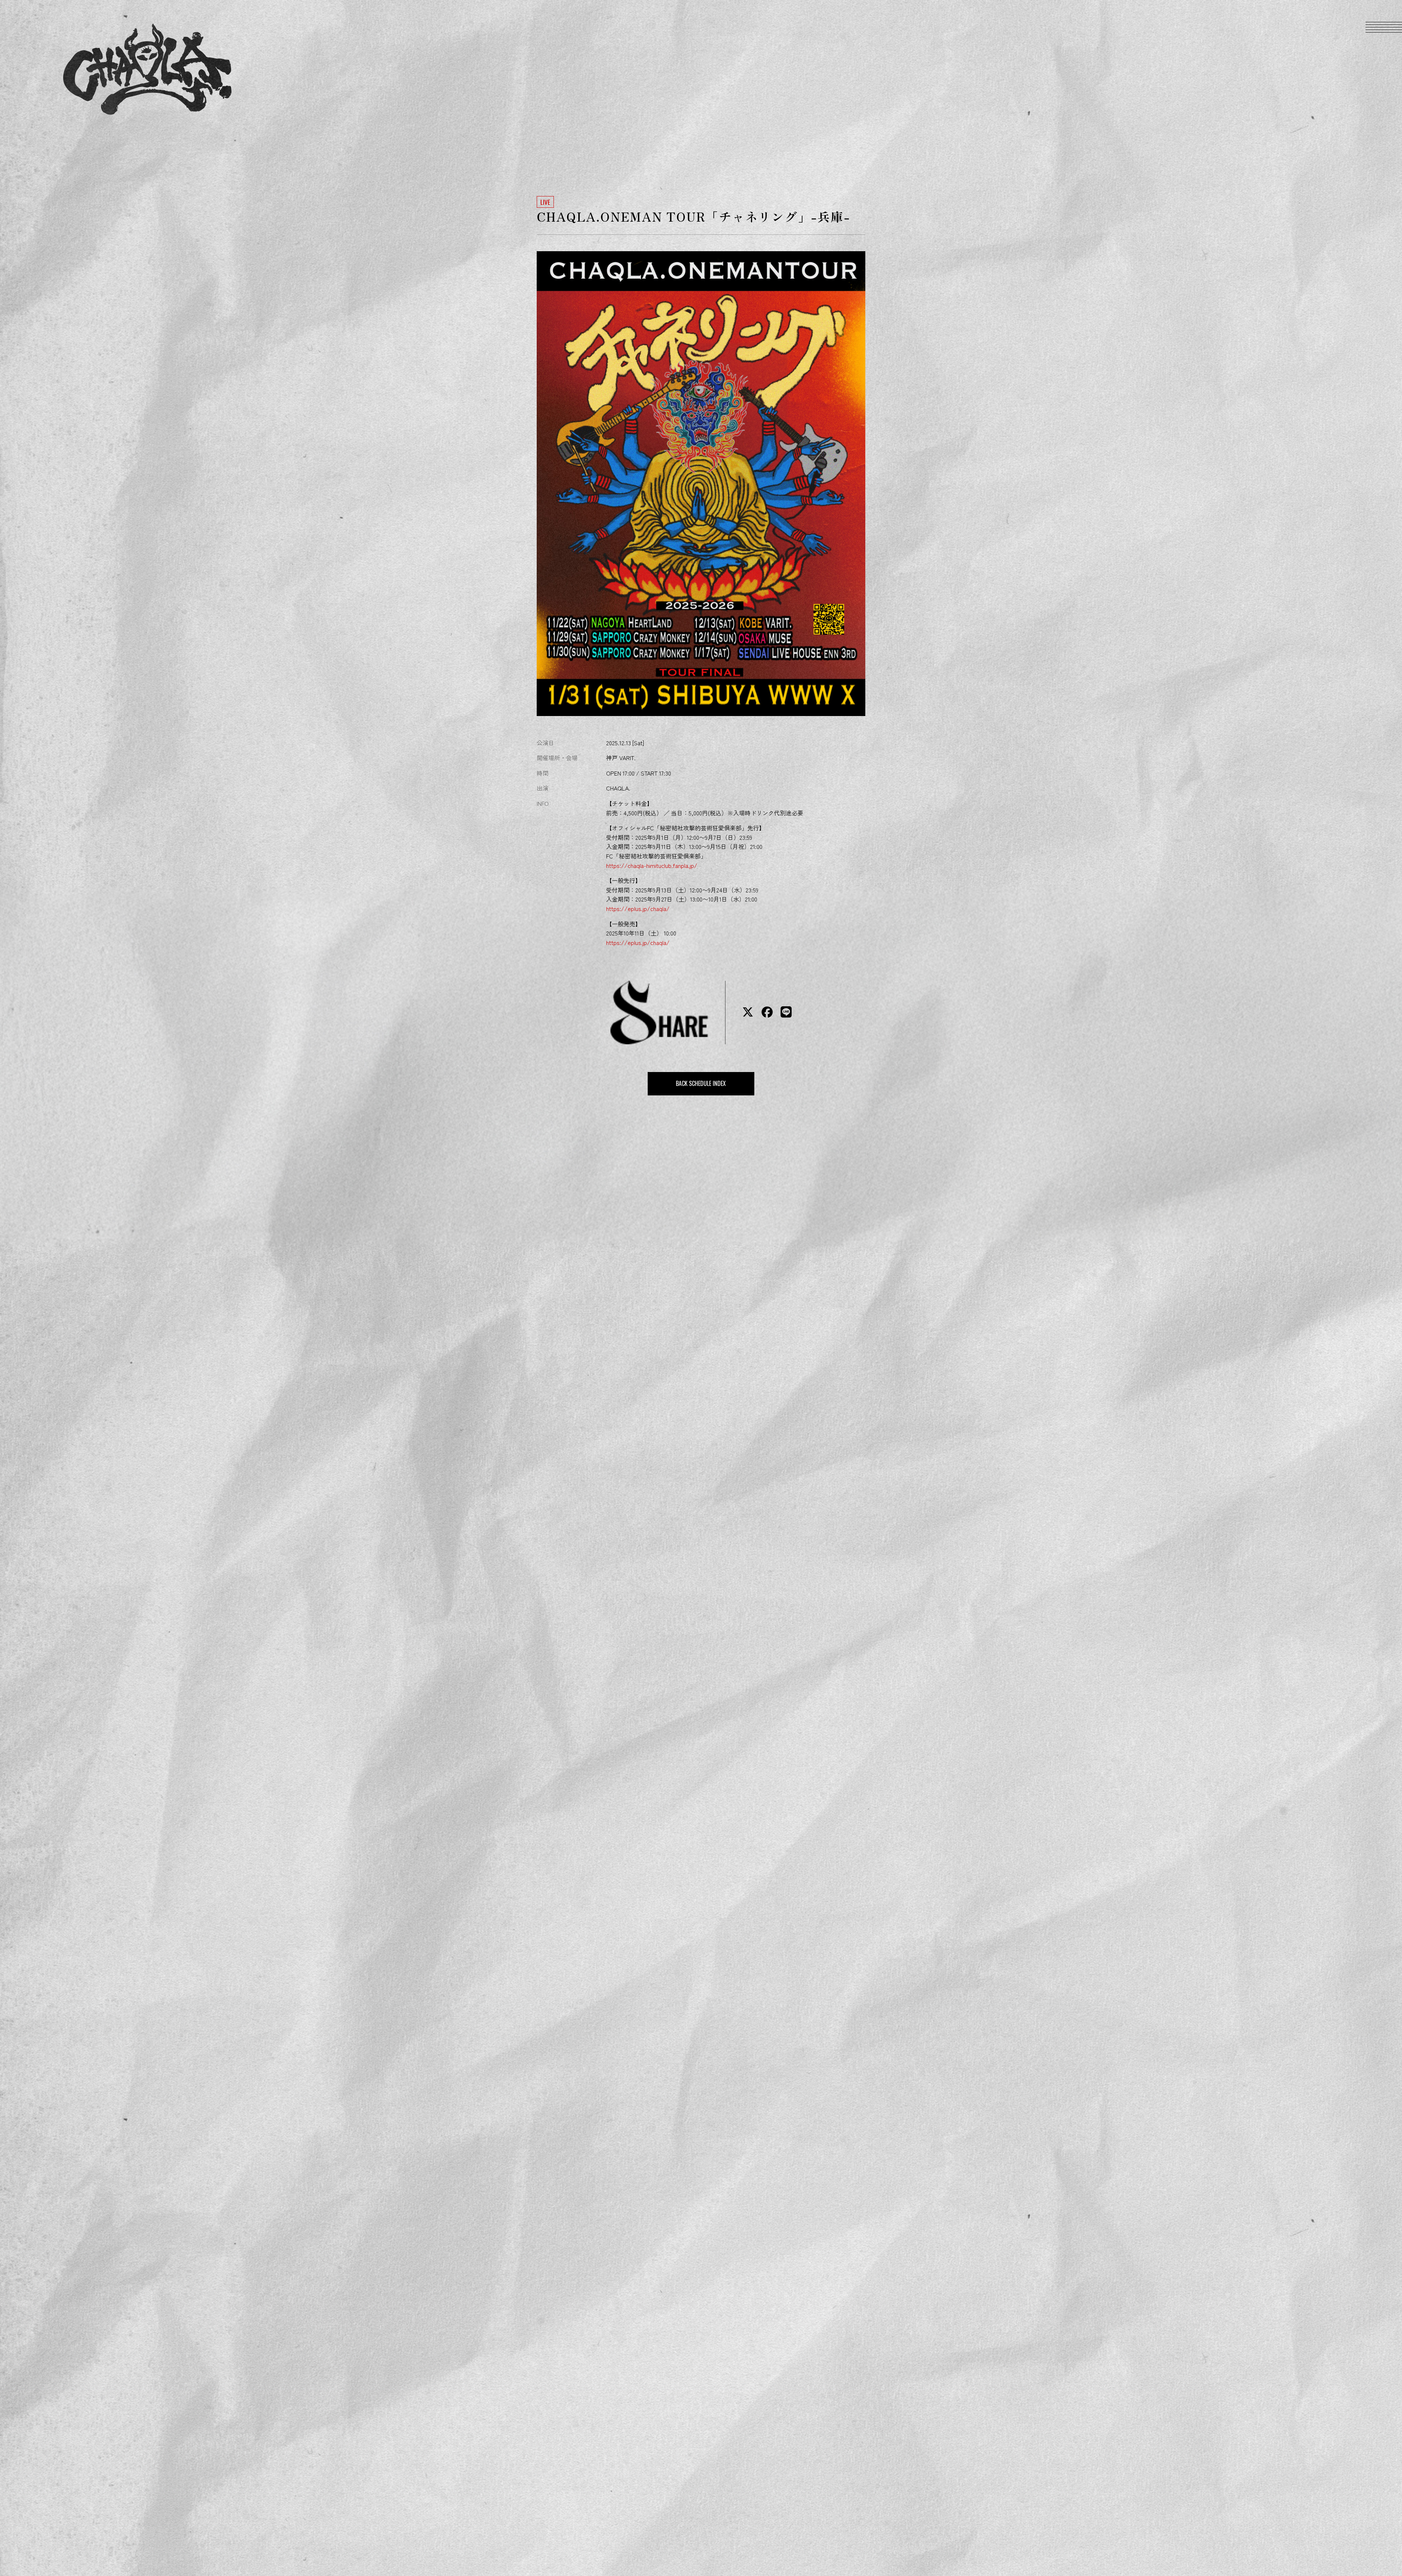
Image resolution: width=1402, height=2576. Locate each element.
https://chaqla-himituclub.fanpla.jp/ (652, 865)
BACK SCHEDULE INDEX (701, 1083)
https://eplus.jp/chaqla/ (638, 908)
